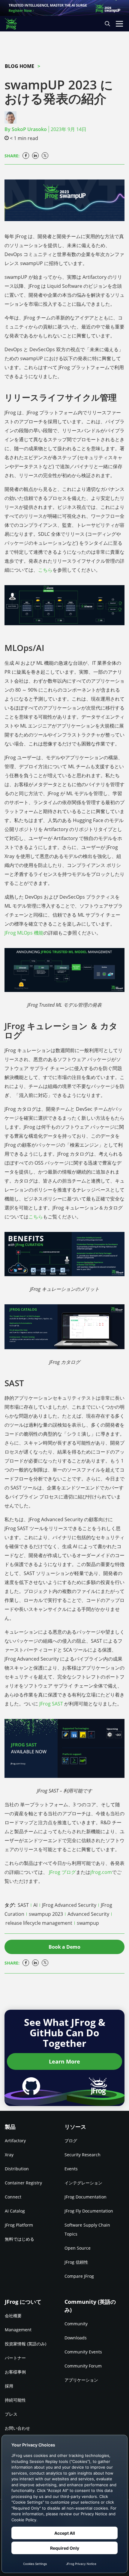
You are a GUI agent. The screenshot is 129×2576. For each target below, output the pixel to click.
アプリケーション (81, 2380)
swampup (88, 1923)
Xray (9, 2155)
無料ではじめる (19, 2239)
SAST (24, 1905)
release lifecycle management (39, 1923)
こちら (45, 570)
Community (76, 2324)
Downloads (76, 2338)
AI (36, 1905)
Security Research (82, 2155)
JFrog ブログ (62, 1872)
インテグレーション (83, 2183)
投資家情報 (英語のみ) (25, 2344)
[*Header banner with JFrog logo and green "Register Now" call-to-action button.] (64, 8)
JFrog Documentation (85, 2197)
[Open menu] (119, 24)
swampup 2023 (46, 1914)
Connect (13, 2197)
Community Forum (83, 2366)
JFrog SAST (51, 1704)
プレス (11, 2414)
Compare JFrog (79, 2276)
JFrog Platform (19, 2225)
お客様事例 (15, 2372)
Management (18, 2330)
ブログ (71, 2141)
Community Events (83, 2352)
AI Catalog (15, 2211)
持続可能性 (15, 2400)
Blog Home (19, 66)
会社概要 (13, 2316)
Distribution (17, 2169)
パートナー (15, 2358)
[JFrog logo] (14, 24)
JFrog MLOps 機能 (24, 933)
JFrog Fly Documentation (89, 2211)
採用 (9, 2386)
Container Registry (23, 2183)
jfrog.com (101, 1872)
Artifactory (15, 2141)
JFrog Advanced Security (70, 1905)
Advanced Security (89, 1914)
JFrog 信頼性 (76, 2262)
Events (71, 2169)
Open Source (78, 2248)
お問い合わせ (17, 2428)
